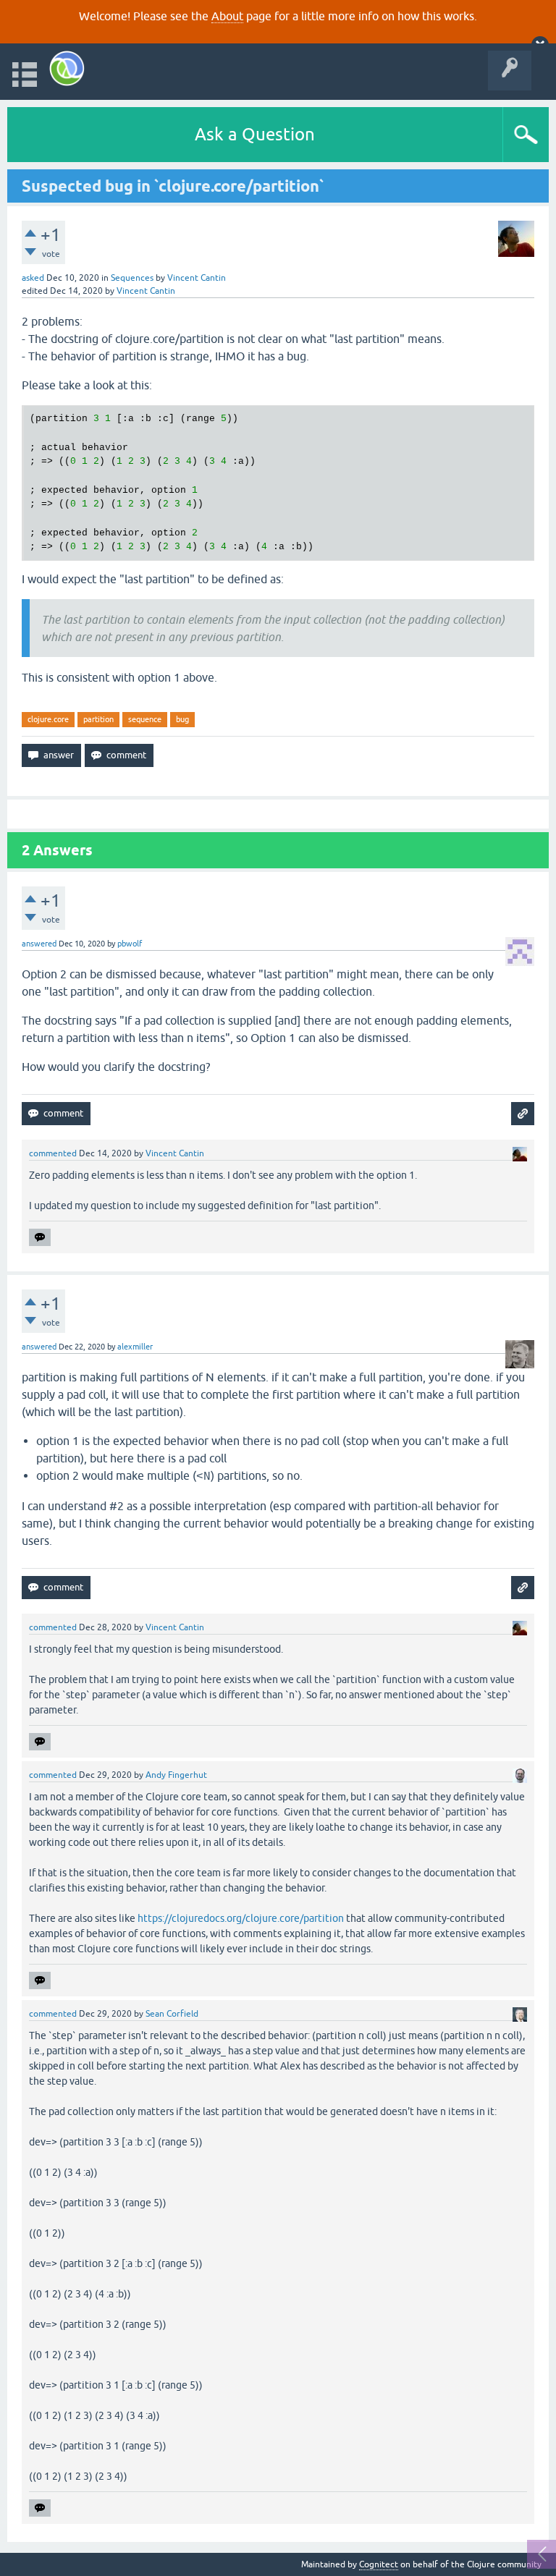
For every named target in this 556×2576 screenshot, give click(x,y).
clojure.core (48, 719)
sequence (145, 719)
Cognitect (379, 2564)
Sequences (132, 278)
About (227, 16)
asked (33, 278)
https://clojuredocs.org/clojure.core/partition (241, 1918)
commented (53, 1153)
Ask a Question (255, 134)
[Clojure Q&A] (67, 68)
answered (39, 944)
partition (98, 719)
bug (182, 719)
